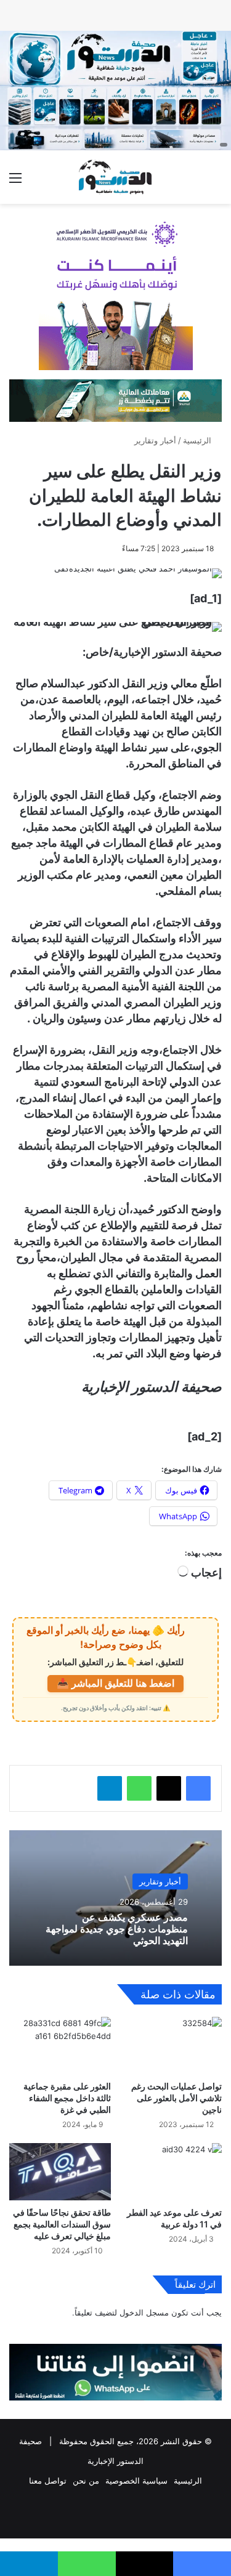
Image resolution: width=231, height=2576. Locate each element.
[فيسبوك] (198, 1788)
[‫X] (169, 1788)
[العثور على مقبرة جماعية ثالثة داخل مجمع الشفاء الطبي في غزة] (60, 2045)
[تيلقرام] (110, 1788)
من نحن (86, 2481)
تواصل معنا (48, 2481)
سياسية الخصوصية (136, 2481)
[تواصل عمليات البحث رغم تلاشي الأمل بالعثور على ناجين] (172, 2045)
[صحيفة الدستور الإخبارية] (116, 177)
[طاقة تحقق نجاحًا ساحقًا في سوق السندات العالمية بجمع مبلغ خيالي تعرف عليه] (60, 2172)
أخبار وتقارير (155, 440)
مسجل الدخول (144, 2312)
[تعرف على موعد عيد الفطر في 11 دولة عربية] (172, 2172)
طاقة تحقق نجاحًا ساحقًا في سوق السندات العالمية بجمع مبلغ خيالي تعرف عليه (62, 2224)
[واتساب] (139, 1788)
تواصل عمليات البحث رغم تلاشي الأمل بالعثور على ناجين (176, 2098)
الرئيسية (198, 440)
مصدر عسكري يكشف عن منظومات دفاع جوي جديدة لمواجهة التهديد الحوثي (117, 1929)
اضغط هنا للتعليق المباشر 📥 (115, 1683)
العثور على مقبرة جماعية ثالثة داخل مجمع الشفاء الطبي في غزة (67, 2098)
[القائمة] (15, 182)
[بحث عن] (216, 182)
